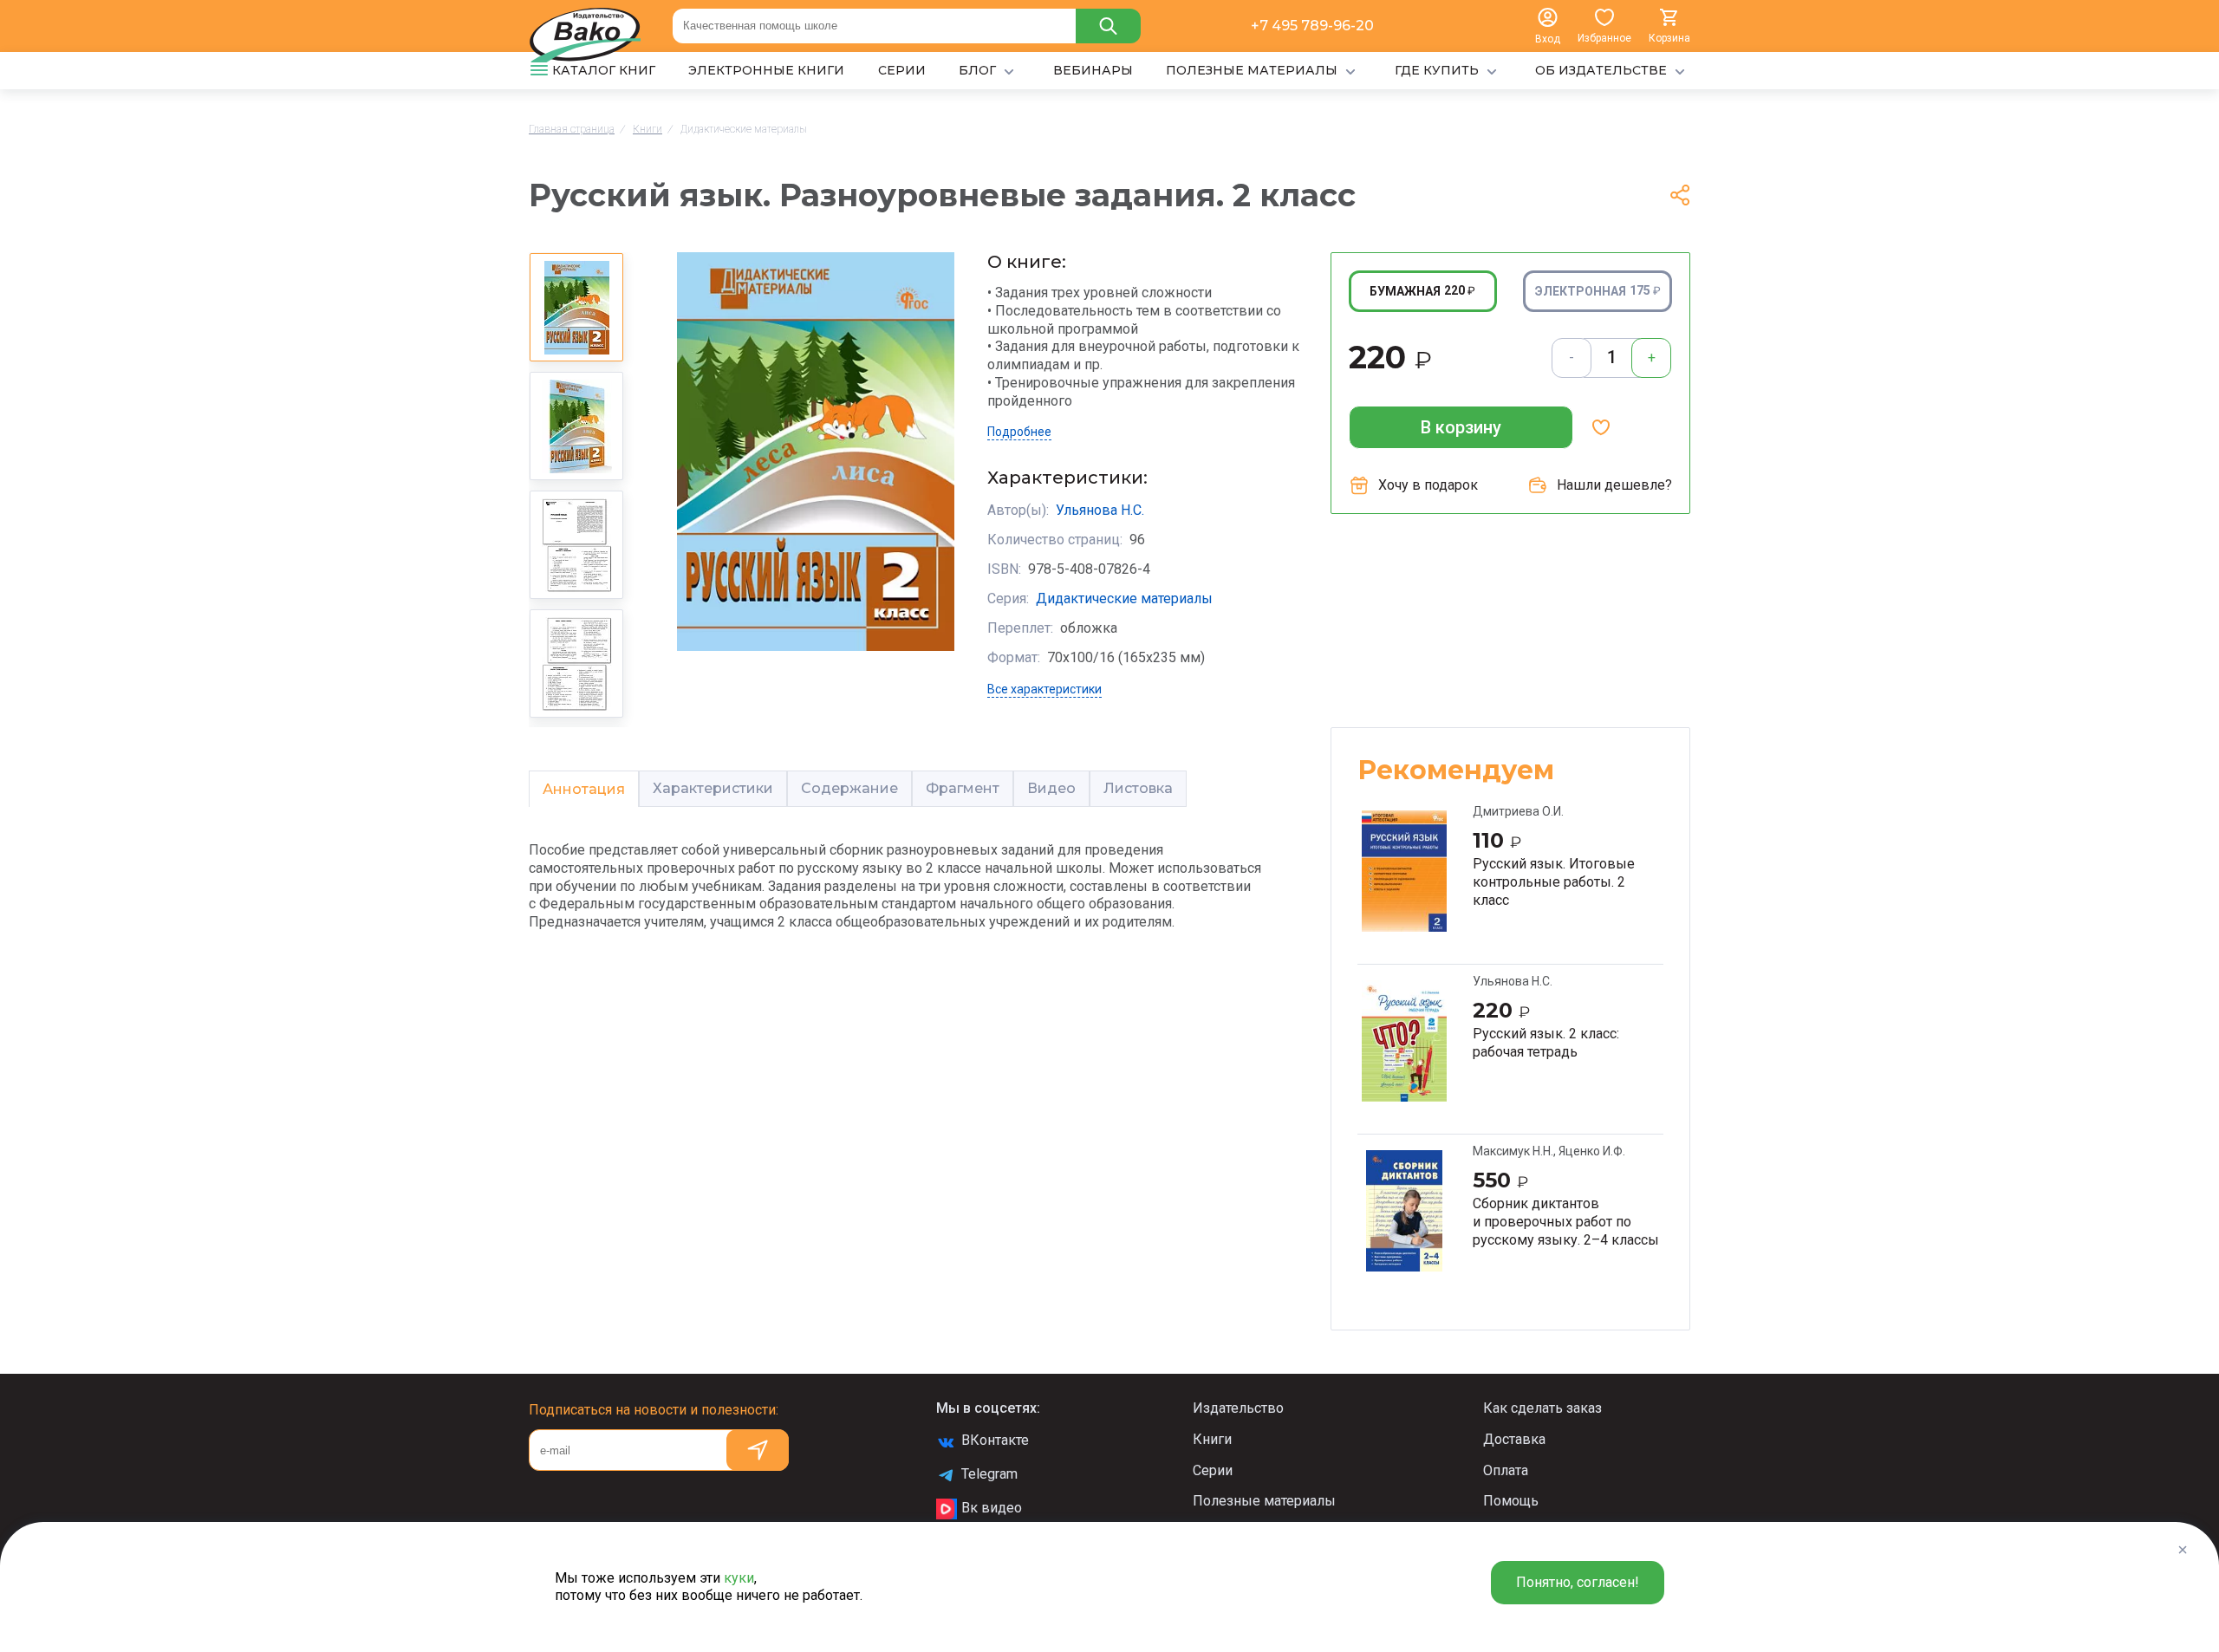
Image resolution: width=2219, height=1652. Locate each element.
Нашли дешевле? (1614, 485)
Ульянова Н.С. (1100, 510)
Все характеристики (1044, 689)
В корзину (1461, 427)
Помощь (1511, 1501)
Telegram (989, 1474)
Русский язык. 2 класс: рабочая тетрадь (1546, 1043)
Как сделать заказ (1542, 1408)
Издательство (1238, 1408)
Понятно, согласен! (1578, 1582)
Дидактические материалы (1124, 598)
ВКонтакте (995, 1440)
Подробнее (1019, 432)
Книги (1212, 1439)
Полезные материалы (1264, 1501)
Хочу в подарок (1428, 485)
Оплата (1506, 1470)
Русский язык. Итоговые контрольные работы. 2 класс (1554, 881)
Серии (1213, 1470)
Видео (1051, 788)
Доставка (1514, 1439)
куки (739, 1578)
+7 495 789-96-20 (1312, 26)
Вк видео (992, 1508)
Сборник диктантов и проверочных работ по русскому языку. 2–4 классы (1566, 1221)
